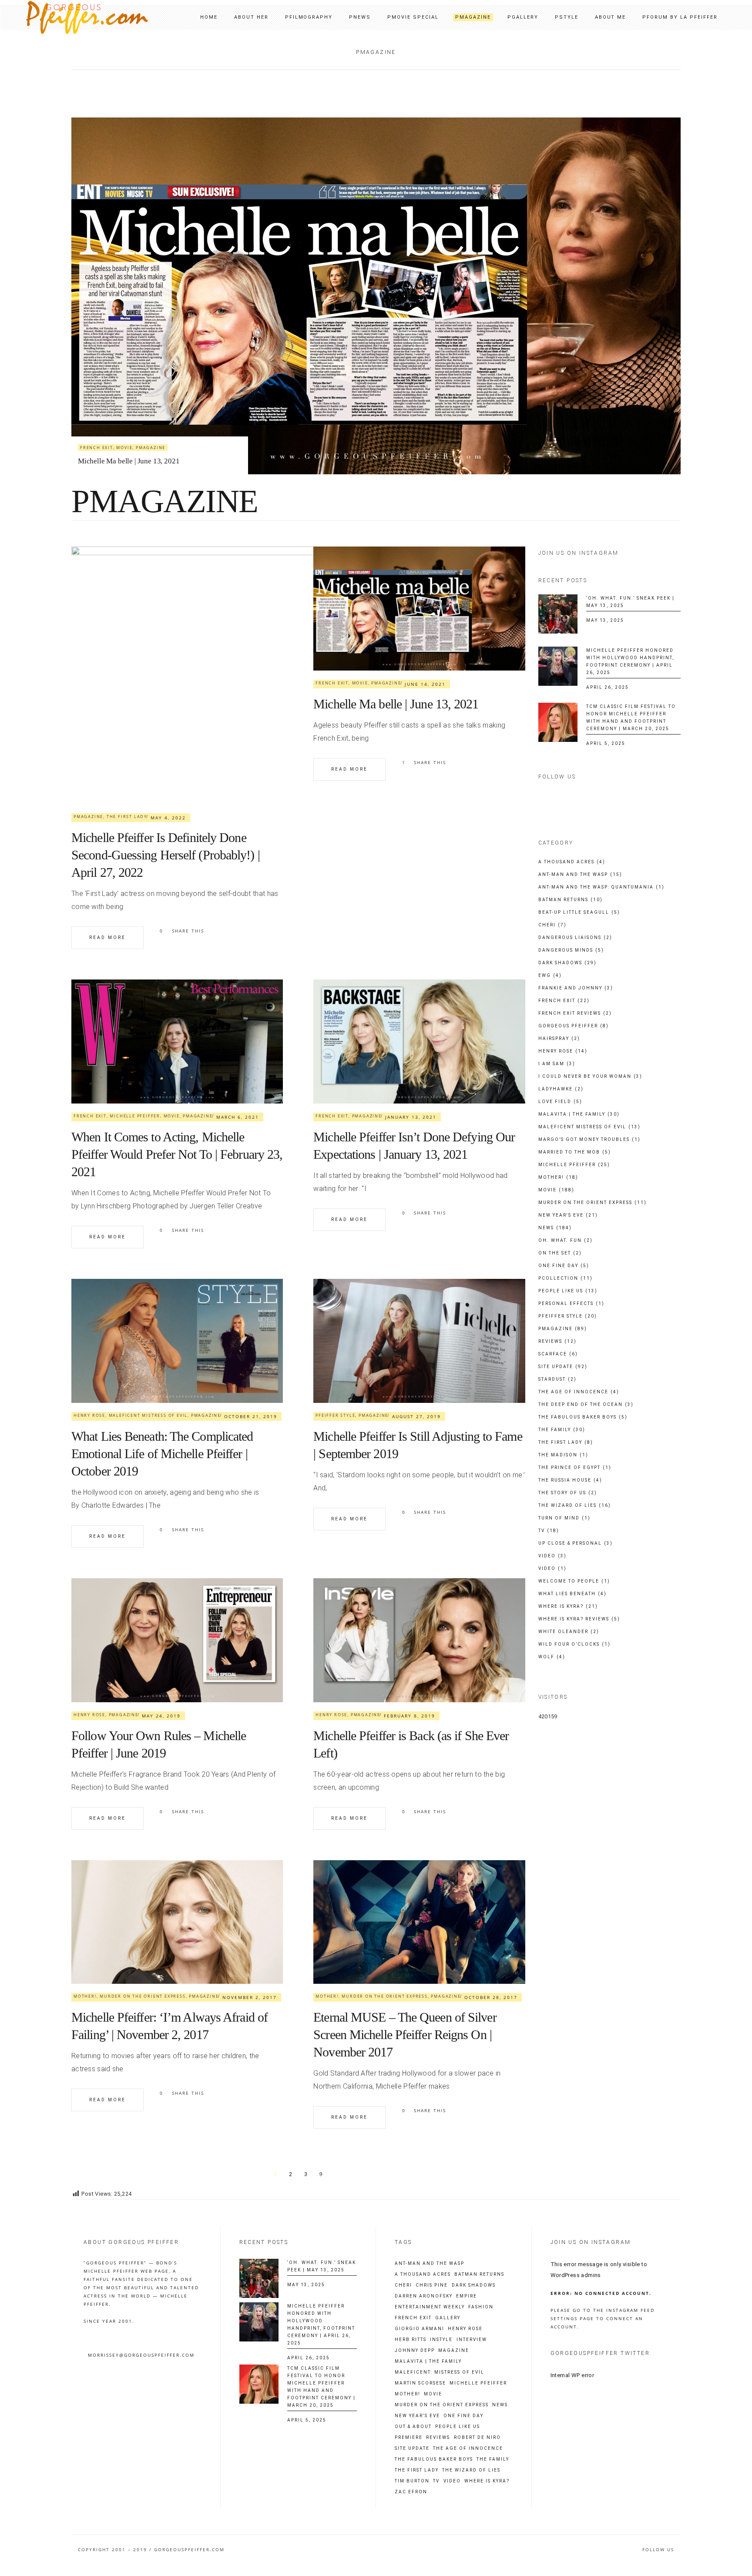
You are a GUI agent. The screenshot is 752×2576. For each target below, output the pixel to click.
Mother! (85, 1996)
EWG (550, 975)
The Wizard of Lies (575, 1505)
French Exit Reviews (575, 1013)
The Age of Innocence (579, 1392)
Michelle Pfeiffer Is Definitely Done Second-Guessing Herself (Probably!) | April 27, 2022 (166, 855)
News (555, 1228)
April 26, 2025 (608, 687)
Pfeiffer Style (335, 1415)
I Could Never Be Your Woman (590, 1076)
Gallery (448, 2318)
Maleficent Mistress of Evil (148, 1415)
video (452, 2481)
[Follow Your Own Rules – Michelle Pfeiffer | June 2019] (177, 1640)
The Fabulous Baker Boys (583, 1417)
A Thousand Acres (572, 862)
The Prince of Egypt (575, 1467)
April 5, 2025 (606, 743)
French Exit (97, 430)
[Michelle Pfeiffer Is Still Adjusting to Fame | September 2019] (419, 1341)
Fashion (481, 2307)
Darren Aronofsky (424, 2296)
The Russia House (570, 1480)
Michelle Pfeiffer (141, 430)
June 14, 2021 (425, 684)
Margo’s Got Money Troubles (589, 1139)
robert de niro (477, 2438)
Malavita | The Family (579, 1114)
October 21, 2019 (251, 1416)
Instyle (441, 2340)
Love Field (560, 1102)
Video (552, 1556)
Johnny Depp (415, 2351)
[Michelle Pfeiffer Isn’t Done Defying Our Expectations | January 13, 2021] (419, 1041)
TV (549, 1531)
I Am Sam (557, 1064)
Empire (467, 2296)
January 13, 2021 (411, 1117)
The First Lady (127, 817)
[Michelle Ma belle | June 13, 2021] (419, 609)
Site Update (563, 1367)
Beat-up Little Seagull (579, 912)
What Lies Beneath (572, 1594)
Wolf (552, 1657)
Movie (178, 430)
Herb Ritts (411, 2340)
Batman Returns (571, 900)
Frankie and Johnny (576, 988)
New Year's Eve (568, 1215)
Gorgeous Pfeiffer (574, 1026)
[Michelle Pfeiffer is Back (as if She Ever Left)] (419, 1640)
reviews (438, 2438)
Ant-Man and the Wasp (580, 874)
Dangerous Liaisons (575, 937)
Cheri (552, 925)
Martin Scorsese (420, 2383)
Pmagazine (204, 430)
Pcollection (566, 1278)
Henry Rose (89, 1415)
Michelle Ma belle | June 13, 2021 (396, 704)
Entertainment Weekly (430, 2307)
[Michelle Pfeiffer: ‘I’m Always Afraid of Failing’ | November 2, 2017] (177, 1922)
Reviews (557, 1341)
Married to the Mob (575, 1152)
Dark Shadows (567, 963)
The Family (562, 1430)
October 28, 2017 (491, 1997)
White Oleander (569, 1632)
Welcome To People (574, 1581)
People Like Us (568, 1291)
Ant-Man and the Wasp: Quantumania (601, 887)
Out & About (413, 2427)
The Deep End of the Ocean (586, 1404)
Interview (472, 2340)
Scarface (558, 1354)
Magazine (454, 2351)
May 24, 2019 (161, 1716)
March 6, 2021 (238, 1117)
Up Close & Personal (576, 1543)
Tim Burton (412, 2481)
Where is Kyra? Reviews (579, 1619)
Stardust (557, 1379)
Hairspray (559, 1038)
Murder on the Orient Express (143, 1996)
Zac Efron (411, 2492)
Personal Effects (571, 1303)
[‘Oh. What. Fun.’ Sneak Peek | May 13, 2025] (558, 614)
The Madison (563, 1455)
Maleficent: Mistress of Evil (440, 2372)
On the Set (560, 1253)
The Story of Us (568, 1493)
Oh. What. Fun (566, 1240)
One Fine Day (564, 1266)
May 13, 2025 (605, 620)
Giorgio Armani (420, 2329)
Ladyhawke (561, 1089)
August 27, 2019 (416, 1416)
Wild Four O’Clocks (574, 1644)
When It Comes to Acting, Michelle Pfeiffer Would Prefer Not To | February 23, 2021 (177, 1154)
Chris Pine (432, 2285)
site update (412, 2449)
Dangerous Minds (571, 950)
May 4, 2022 (168, 818)
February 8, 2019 (410, 1716)
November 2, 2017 (250, 1997)
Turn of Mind (564, 1518)
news (500, 2405)
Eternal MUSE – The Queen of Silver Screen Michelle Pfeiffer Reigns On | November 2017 (405, 2034)
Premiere (409, 2438)
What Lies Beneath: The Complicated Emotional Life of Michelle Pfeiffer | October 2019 (162, 1454)
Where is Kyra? (568, 1606)
